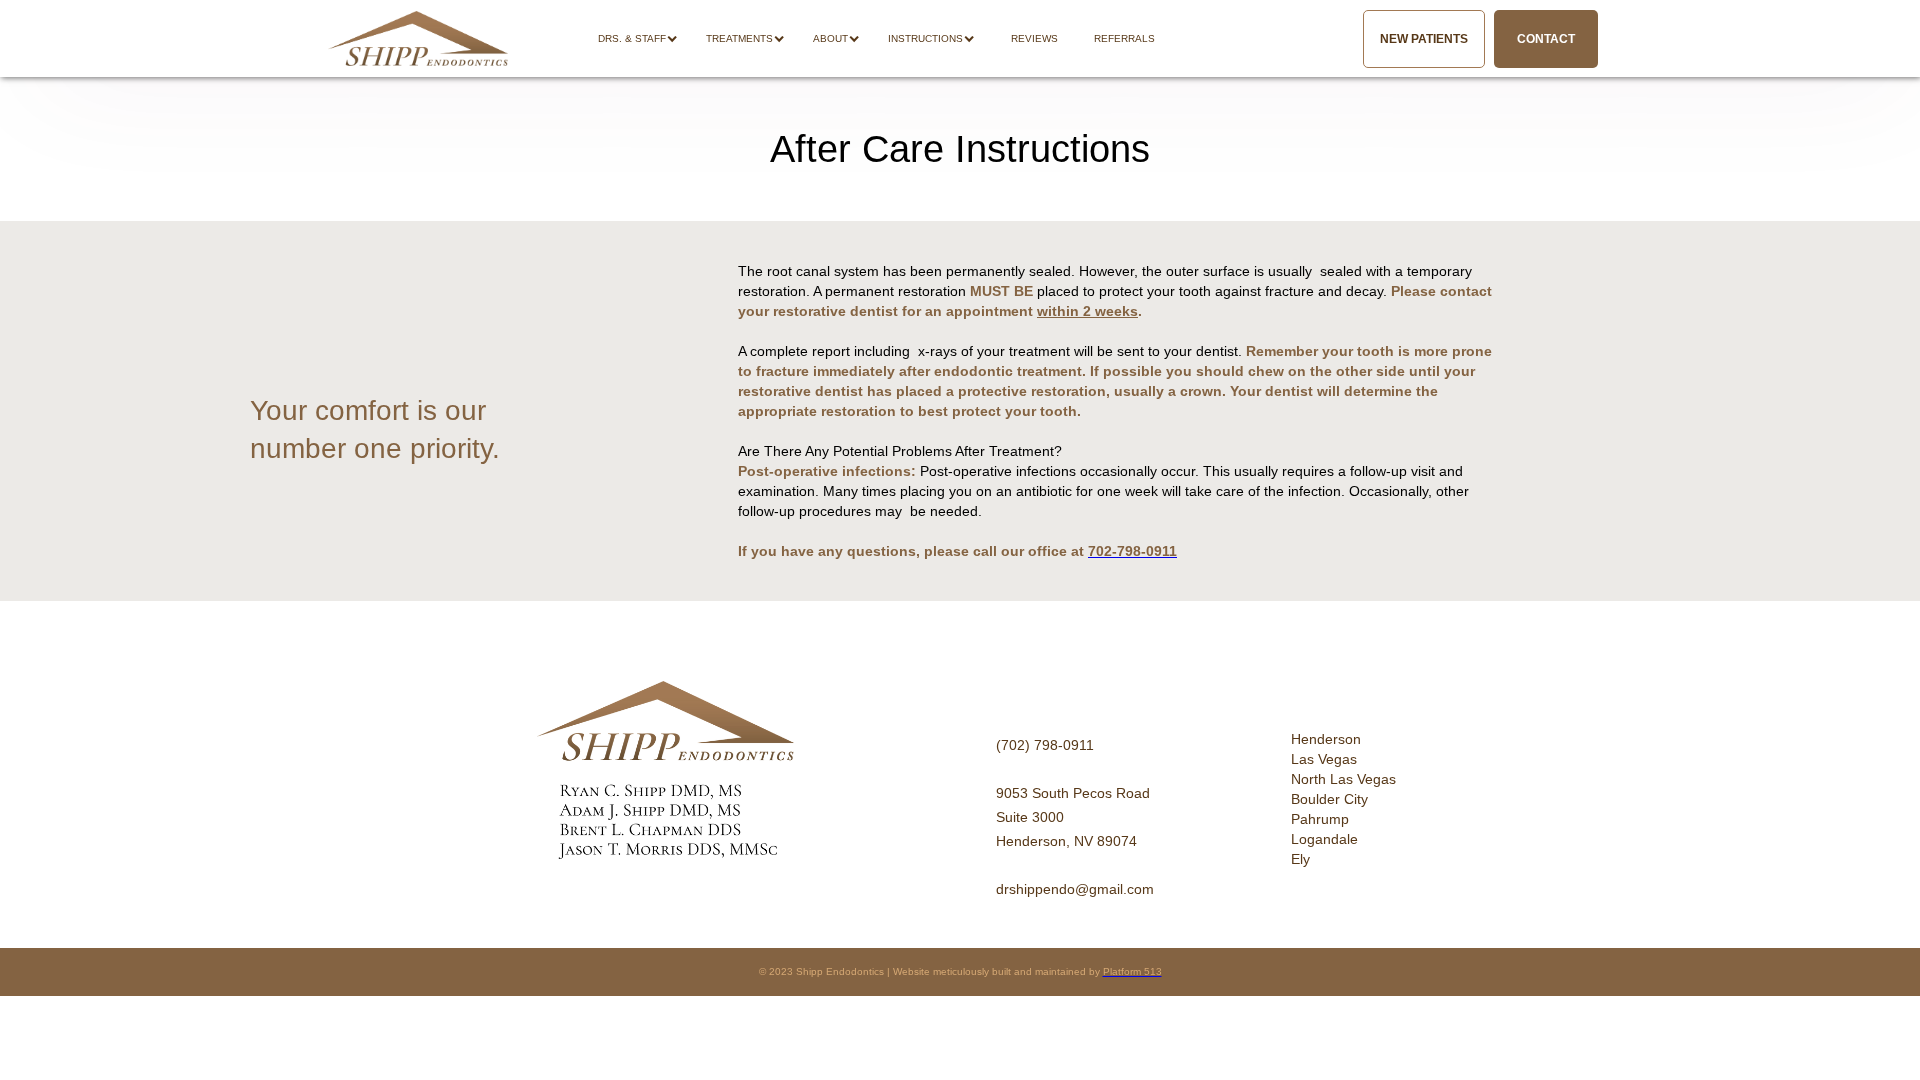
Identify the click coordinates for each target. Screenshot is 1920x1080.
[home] (418, 39)
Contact (1546, 39)
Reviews (1034, 38)
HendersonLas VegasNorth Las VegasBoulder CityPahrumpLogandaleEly (1343, 799)
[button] (648, 39)
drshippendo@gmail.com (1075, 889)
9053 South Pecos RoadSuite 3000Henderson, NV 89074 (1073, 817)
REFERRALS (1124, 38)
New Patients (1424, 39)
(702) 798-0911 (1045, 745)
